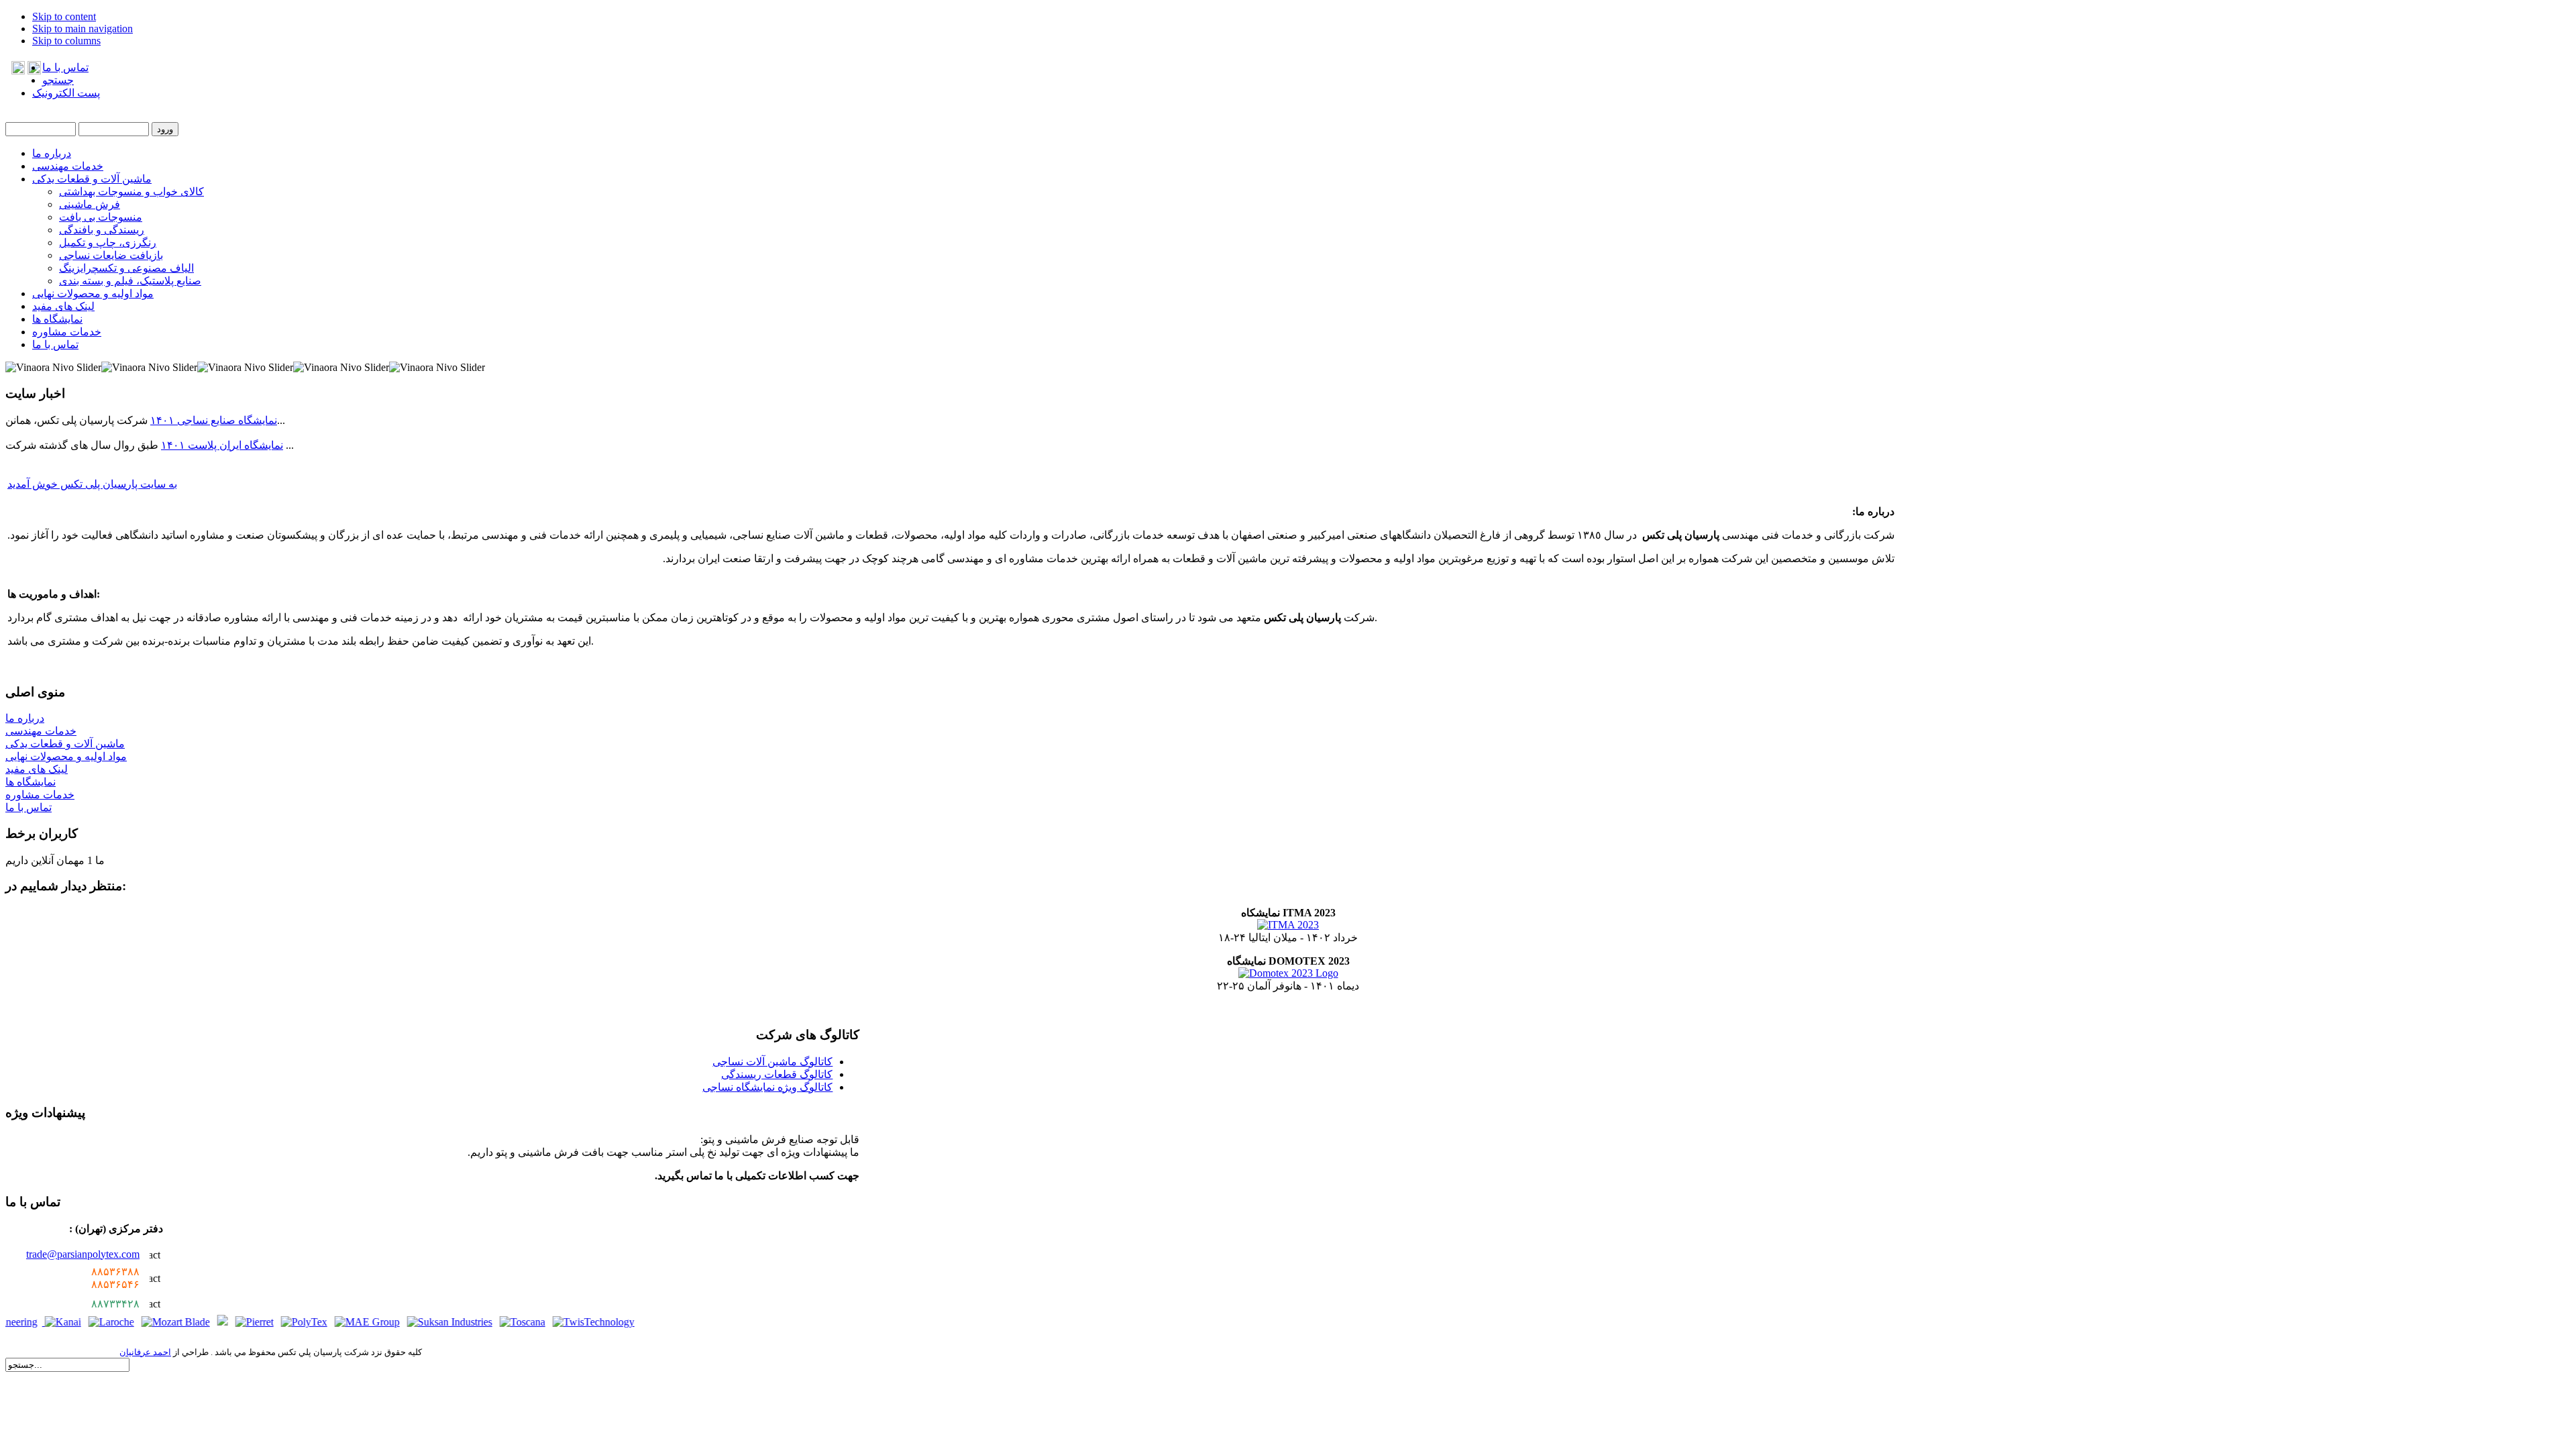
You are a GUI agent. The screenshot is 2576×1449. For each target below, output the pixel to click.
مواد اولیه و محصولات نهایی (66, 756)
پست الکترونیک (66, 93)
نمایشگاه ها (31, 782)
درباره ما (25, 718)
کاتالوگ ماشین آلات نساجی (772, 1062)
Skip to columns (66, 41)
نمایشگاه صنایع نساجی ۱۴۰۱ (214, 420)
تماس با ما (65, 67)
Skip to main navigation (83, 29)
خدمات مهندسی (41, 731)
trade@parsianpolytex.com (83, 1254)
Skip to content (64, 16)
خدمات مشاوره (40, 795)
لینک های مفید (37, 769)
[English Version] (18, 71)
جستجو (58, 80)
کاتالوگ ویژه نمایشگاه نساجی (767, 1087)
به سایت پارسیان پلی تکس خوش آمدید (92, 484)
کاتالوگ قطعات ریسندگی (777, 1074)
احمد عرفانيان (145, 1352)
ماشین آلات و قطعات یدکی (65, 744)
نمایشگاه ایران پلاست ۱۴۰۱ (222, 445)
